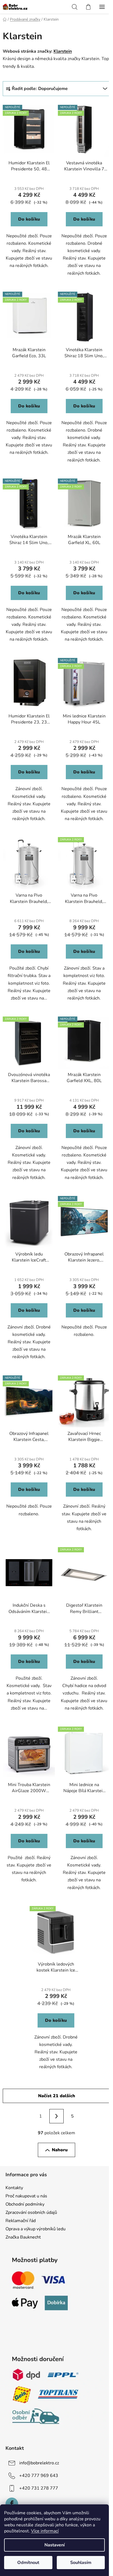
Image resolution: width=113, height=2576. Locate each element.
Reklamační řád (21, 2221)
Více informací (45, 2531)
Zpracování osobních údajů (31, 2212)
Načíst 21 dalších (57, 2096)
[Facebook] (12, 2504)
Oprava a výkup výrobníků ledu (36, 2229)
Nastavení (55, 2545)
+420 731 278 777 (39, 2488)
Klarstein (63, 51)
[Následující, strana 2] (56, 2116)
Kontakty (14, 2188)
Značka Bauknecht (23, 2237)
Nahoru (60, 2150)
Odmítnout (28, 2563)
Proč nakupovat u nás (26, 2196)
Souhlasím (81, 2563)
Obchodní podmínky (25, 2204)
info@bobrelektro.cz (39, 2463)
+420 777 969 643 (39, 2476)
